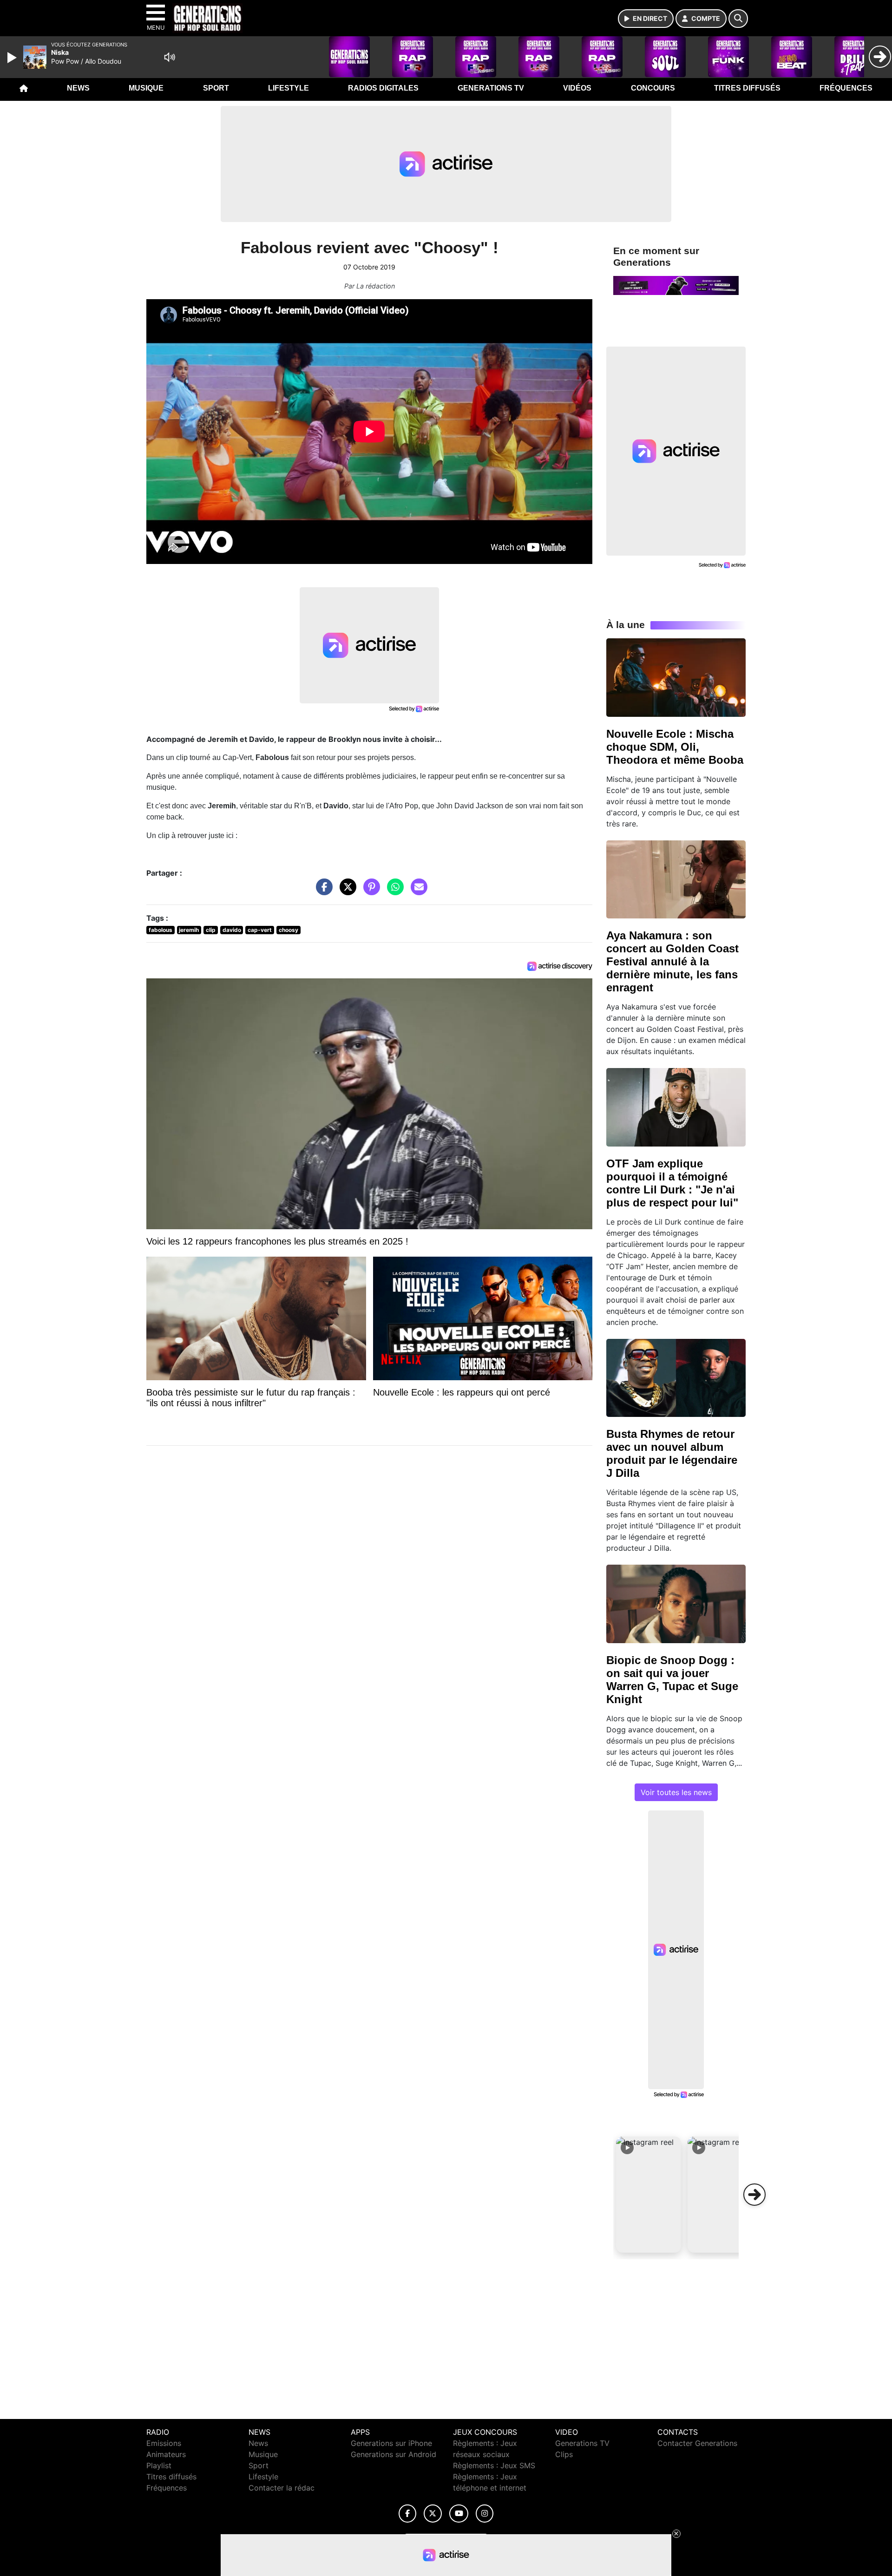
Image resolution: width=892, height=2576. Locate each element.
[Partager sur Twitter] (346, 891)
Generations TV (491, 88)
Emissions (164, 2443)
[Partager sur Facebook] (322, 891)
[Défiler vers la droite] (754, 2195)
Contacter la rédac (282, 2488)
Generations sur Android (394, 2454)
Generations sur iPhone (391, 2443)
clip (211, 930)
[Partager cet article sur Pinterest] (369, 891)
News (78, 88)
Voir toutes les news (676, 1792)
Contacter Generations (697, 2443)
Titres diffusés (747, 88)
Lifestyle (289, 88)
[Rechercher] (738, 19)
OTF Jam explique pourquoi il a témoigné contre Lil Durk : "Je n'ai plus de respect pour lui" (672, 1183)
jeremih (189, 930)
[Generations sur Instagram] (485, 2514)
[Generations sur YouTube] (459, 2514)
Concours (653, 88)
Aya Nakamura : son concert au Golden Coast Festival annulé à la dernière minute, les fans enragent (672, 961)
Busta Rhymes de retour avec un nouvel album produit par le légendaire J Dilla (672, 1453)
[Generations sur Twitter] (433, 2514)
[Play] (13, 58)
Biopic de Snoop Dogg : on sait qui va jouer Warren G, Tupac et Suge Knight (672, 1680)
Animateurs (166, 2454)
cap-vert (260, 930)
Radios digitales (383, 88)
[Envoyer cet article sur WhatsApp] (393, 891)
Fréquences (846, 88)
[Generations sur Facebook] (407, 2514)
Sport (216, 88)
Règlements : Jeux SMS (494, 2465)
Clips (564, 2454)
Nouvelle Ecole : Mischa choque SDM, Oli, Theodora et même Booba (675, 747)
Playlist (159, 2465)
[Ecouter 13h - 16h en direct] (676, 285)
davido (232, 930)
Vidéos (577, 88)
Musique (146, 88)
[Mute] (170, 57)
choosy (289, 930)
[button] (649, 2195)
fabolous (161, 930)
